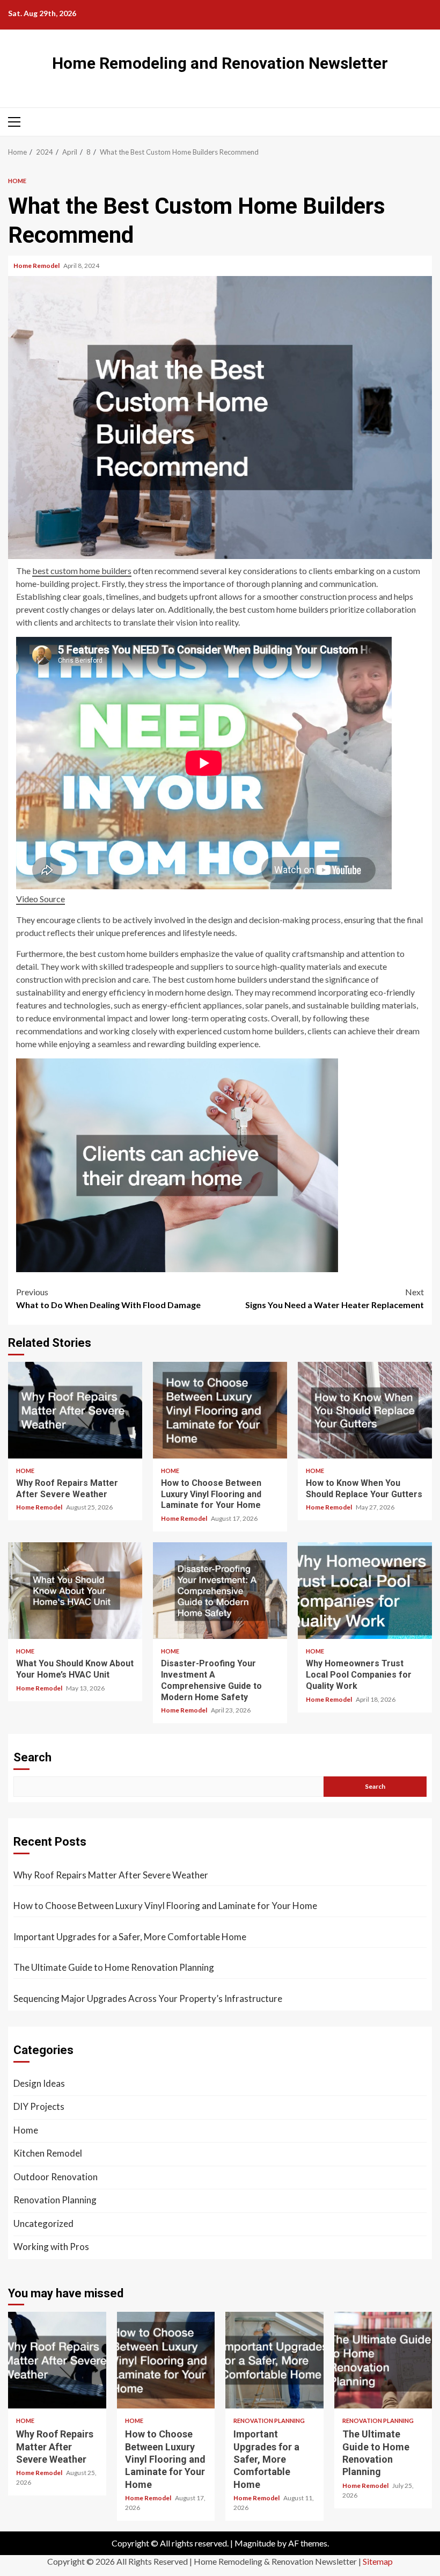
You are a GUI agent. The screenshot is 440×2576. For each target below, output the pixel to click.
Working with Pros (51, 2247)
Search (32, 1757)
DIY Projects (39, 2106)
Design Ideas (39, 2083)
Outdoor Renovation (56, 2177)
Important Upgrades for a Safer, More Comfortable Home (130, 1937)
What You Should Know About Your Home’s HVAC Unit (75, 1591)
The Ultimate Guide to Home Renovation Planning (114, 1967)
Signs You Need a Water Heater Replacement (335, 1298)
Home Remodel (37, 266)
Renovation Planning (55, 2200)
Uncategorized (43, 2223)
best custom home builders (82, 571)
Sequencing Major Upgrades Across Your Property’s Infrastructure (148, 1998)
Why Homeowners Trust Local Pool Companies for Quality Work (365, 1591)
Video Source (41, 899)
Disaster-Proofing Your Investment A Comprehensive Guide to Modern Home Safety (220, 1591)
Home (17, 181)
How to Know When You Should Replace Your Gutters (365, 1410)
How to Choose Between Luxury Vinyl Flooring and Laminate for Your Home (220, 1410)
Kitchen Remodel (48, 2153)
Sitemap (378, 2561)
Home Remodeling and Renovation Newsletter (220, 63)
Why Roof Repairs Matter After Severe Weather (75, 1410)
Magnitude (255, 2543)
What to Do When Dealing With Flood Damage (108, 1298)
